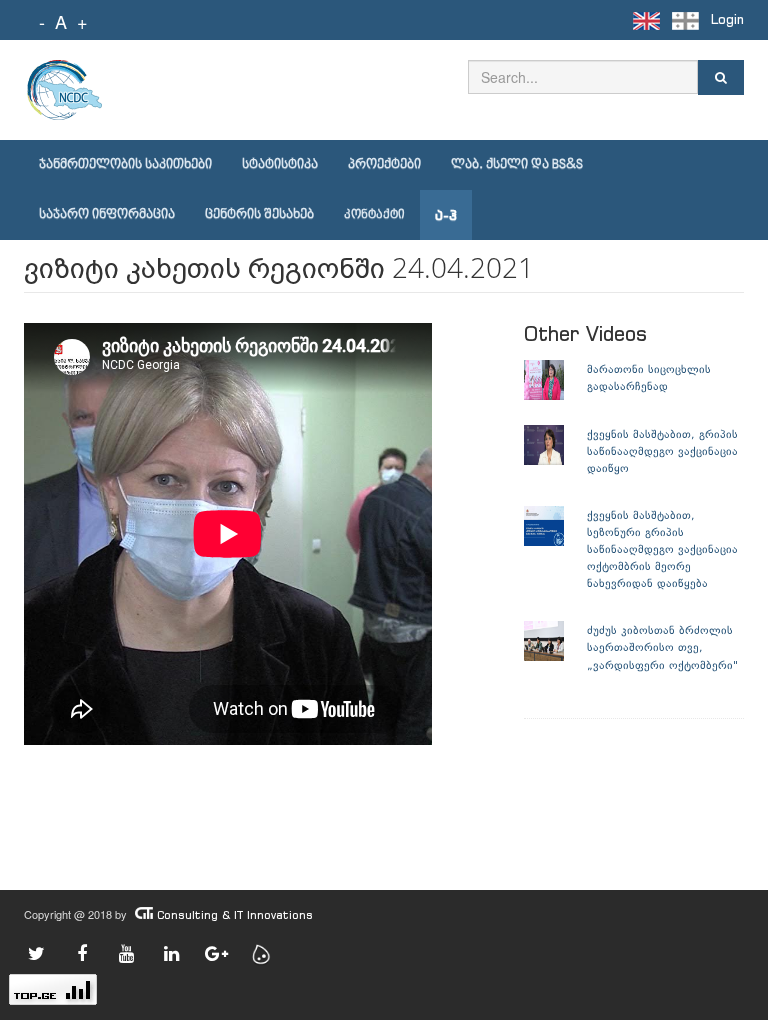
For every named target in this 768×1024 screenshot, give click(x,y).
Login (727, 19)
